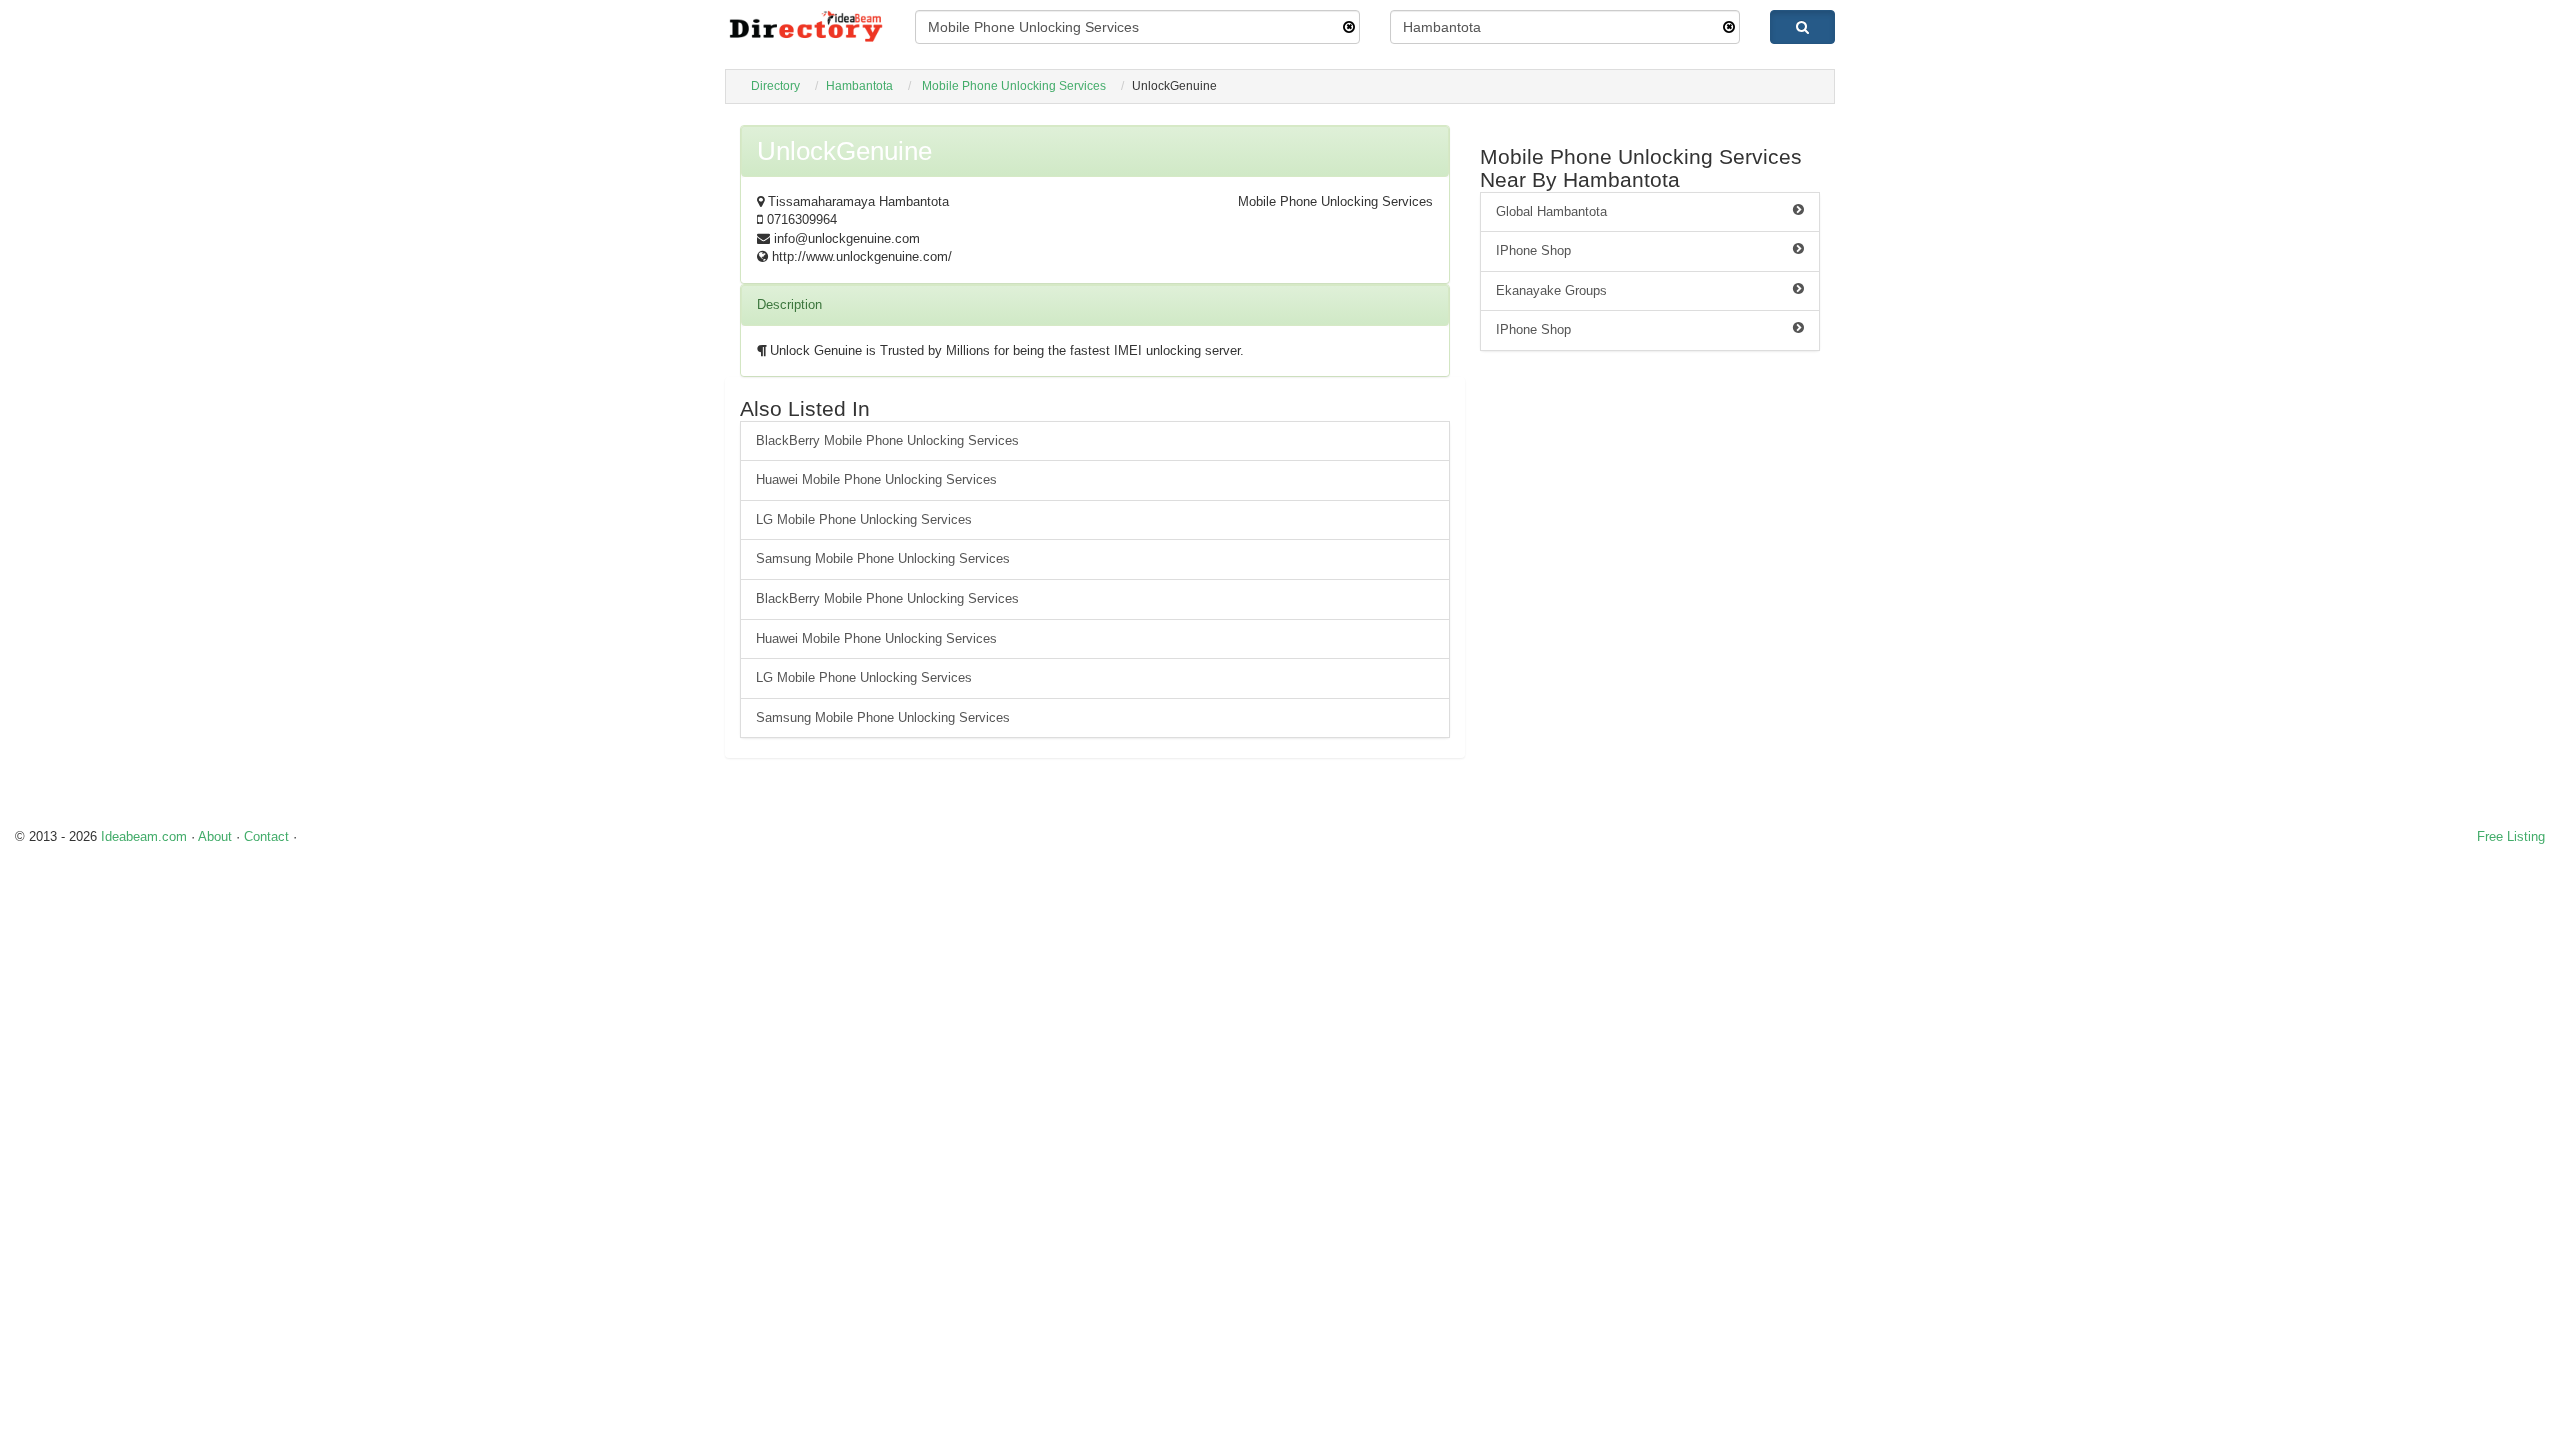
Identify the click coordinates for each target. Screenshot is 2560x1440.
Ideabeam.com (144, 836)
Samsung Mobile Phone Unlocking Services (883, 558)
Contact (266, 836)
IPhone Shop (1533, 250)
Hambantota (859, 86)
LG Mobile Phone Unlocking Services (864, 519)
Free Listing (2511, 836)
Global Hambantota (1551, 211)
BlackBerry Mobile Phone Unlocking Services (887, 440)
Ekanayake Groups (1551, 290)
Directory (775, 86)
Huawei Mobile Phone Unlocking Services (876, 479)
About (215, 836)
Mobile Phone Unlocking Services (1014, 86)
